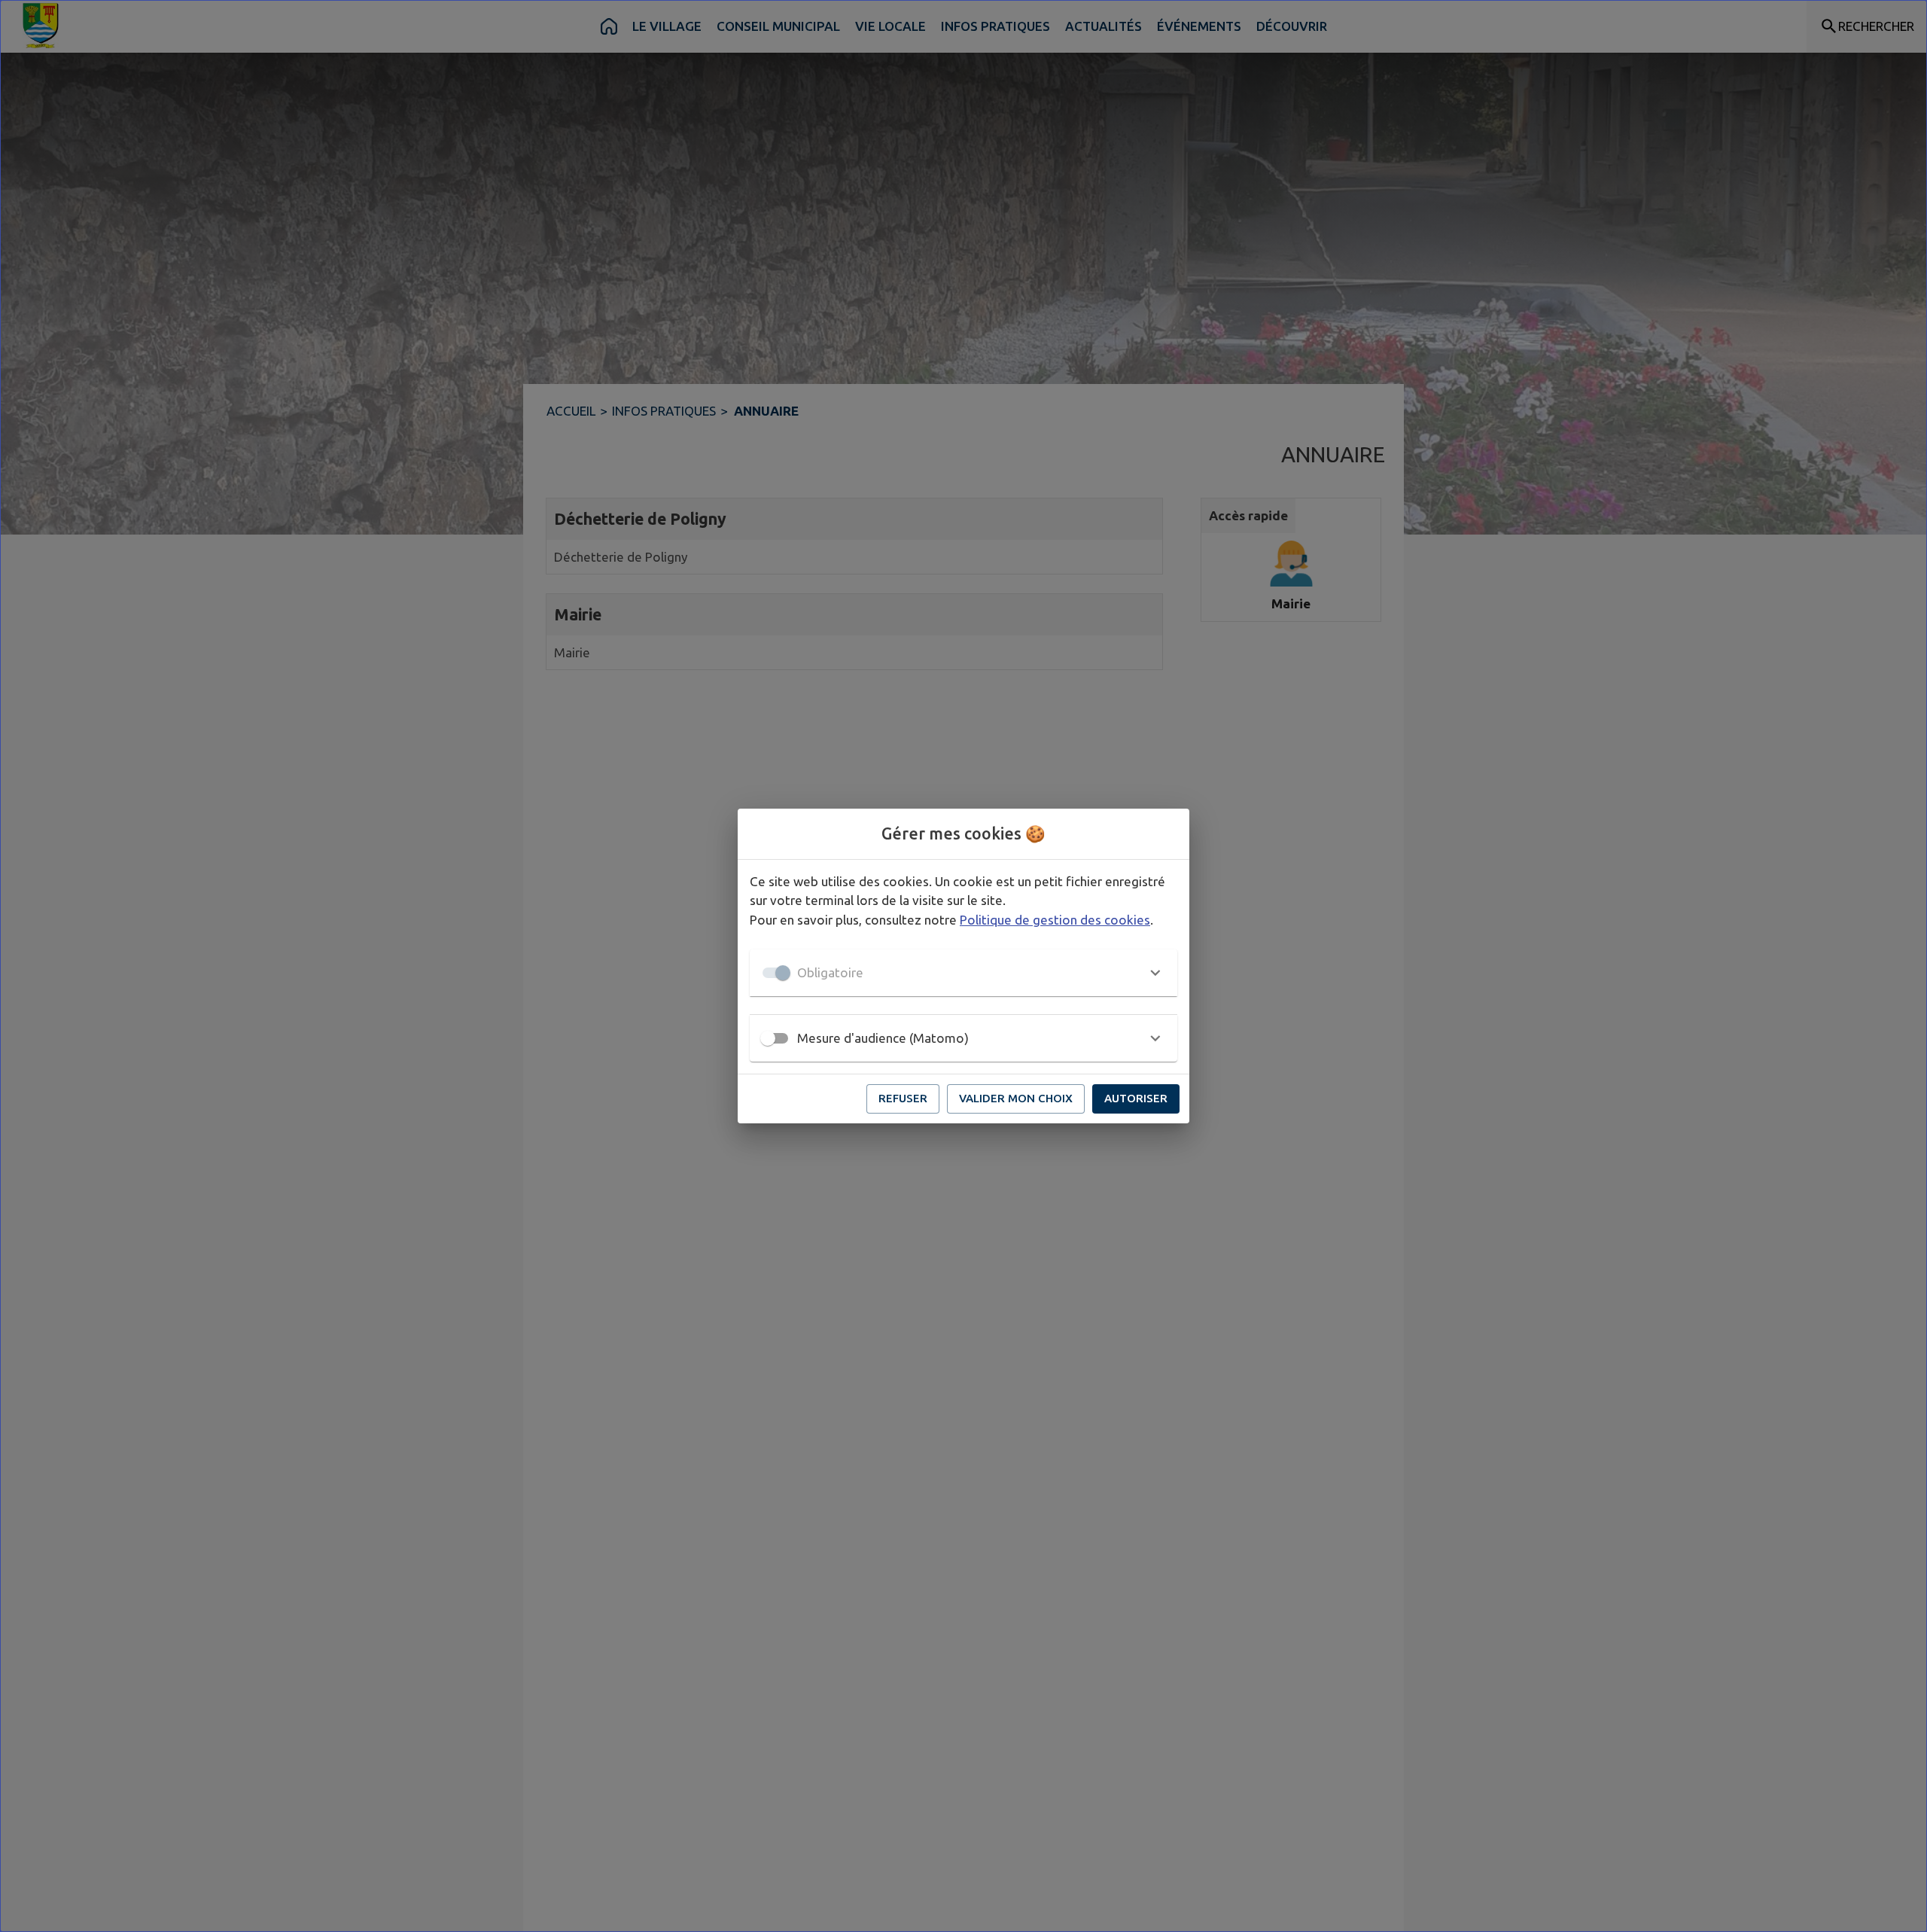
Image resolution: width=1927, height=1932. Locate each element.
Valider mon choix (1016, 1098)
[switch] (768, 1038)
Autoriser (1136, 1098)
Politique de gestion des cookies (1055, 920)
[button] (963, 973)
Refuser (903, 1098)
